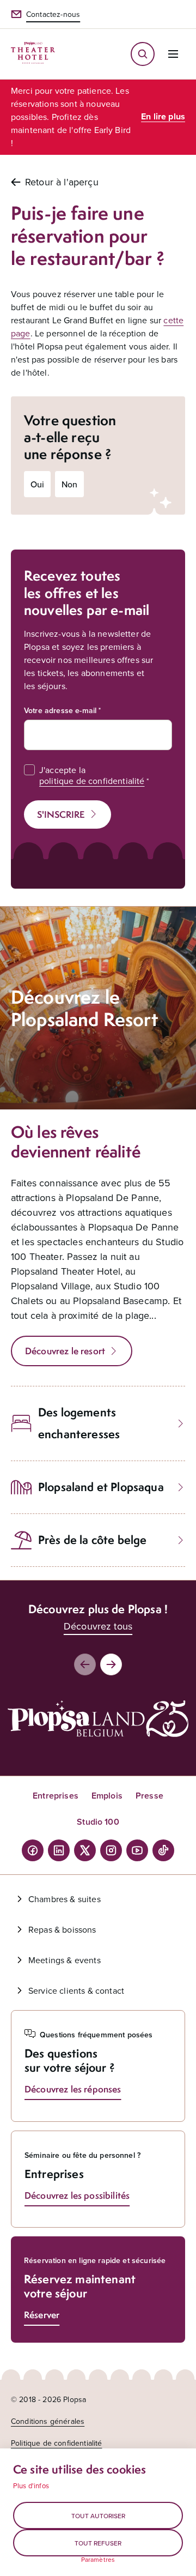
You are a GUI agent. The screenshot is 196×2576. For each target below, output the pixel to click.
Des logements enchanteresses (79, 1423)
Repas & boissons (62, 1929)
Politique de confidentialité (56, 2443)
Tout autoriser (98, 2516)
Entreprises (56, 1796)
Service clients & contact (76, 1990)
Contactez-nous (53, 14)
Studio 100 (98, 1822)
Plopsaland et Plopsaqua (101, 1487)
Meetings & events (65, 1960)
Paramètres (98, 2560)
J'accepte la (92, 775)
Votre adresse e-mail (60, 710)
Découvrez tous (98, 1626)
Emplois (107, 1796)
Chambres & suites (65, 1899)
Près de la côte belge (92, 1540)
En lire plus (163, 116)
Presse (149, 1796)
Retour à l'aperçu (62, 182)
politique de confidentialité (92, 781)
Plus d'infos (31, 2485)
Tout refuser (98, 2543)
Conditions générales (48, 2421)
